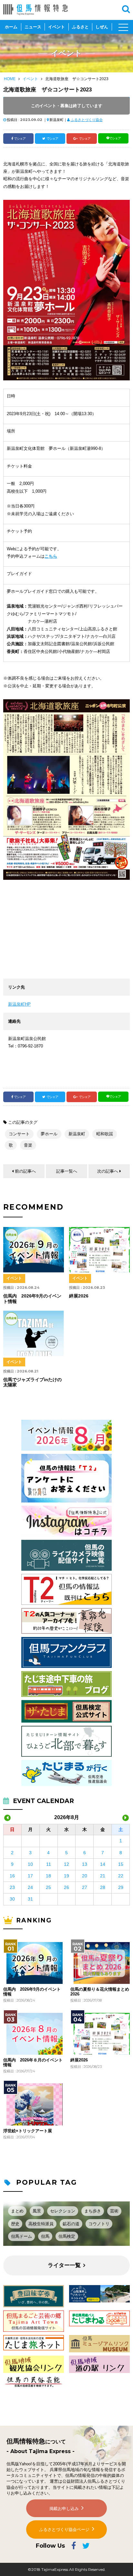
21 (103, 1876)
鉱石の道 (71, 2224)
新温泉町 (77, 1134)
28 (103, 1887)
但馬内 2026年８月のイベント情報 (33, 2062)
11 (49, 1864)
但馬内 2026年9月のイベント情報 (32, 1992)
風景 (37, 2211)
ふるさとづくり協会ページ (64, 2530)
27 (85, 1887)
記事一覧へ (67, 1171)
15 (121, 1864)
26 (66, 1887)
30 (12, 1899)
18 (48, 1876)
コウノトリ (99, 2224)
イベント (56, 27)
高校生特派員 (41, 2224)
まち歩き (93, 2211)
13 (85, 1864)
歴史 (15, 2224)
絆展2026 (79, 2060)
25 (48, 1887)
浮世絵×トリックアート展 (28, 2131)
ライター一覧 (64, 2265)
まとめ (17, 2211)
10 (30, 1864)
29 (121, 1887)
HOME (10, 79)
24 (30, 1887)
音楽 (28, 1145)
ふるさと (80, 27)
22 (121, 1876)
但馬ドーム (21, 2236)
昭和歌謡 (105, 1134)
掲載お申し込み (64, 2509)
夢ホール (49, 1134)
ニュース (33, 27)
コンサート (19, 1134)
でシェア (20, 139)
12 (66, 1864)
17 (30, 1876)
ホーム (11, 27)
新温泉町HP (19, 1004)
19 (66, 1876)
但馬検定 (67, 2236)
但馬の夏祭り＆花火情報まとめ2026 (100, 1992)
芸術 (114, 2211)
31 (30, 1899)
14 (103, 1864)
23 (12, 1887)
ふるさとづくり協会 (87, 120)
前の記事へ (25, 1171)
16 (12, 1876)
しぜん (102, 27)
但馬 (45, 2236)
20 (85, 1876)
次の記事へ (108, 1171)
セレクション (63, 2211)
